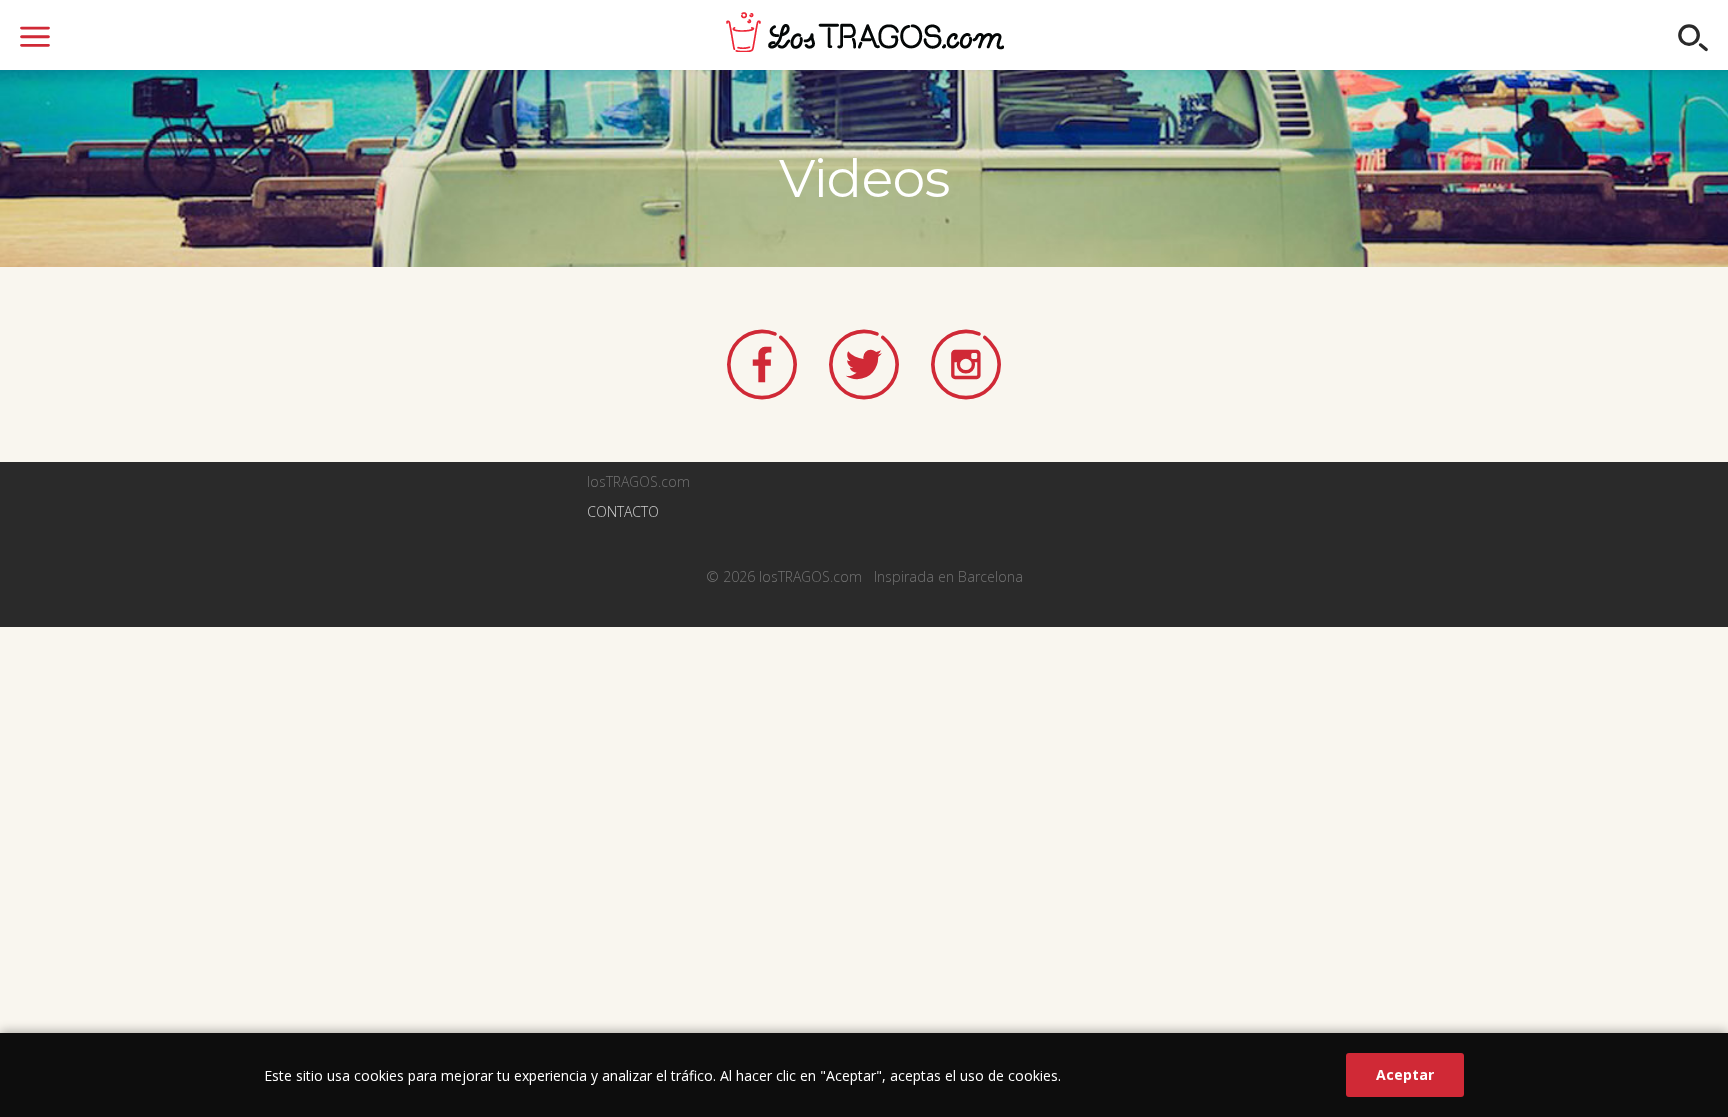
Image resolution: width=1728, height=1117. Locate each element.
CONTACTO (623, 511)
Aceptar (1405, 1074)
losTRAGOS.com (865, 32)
